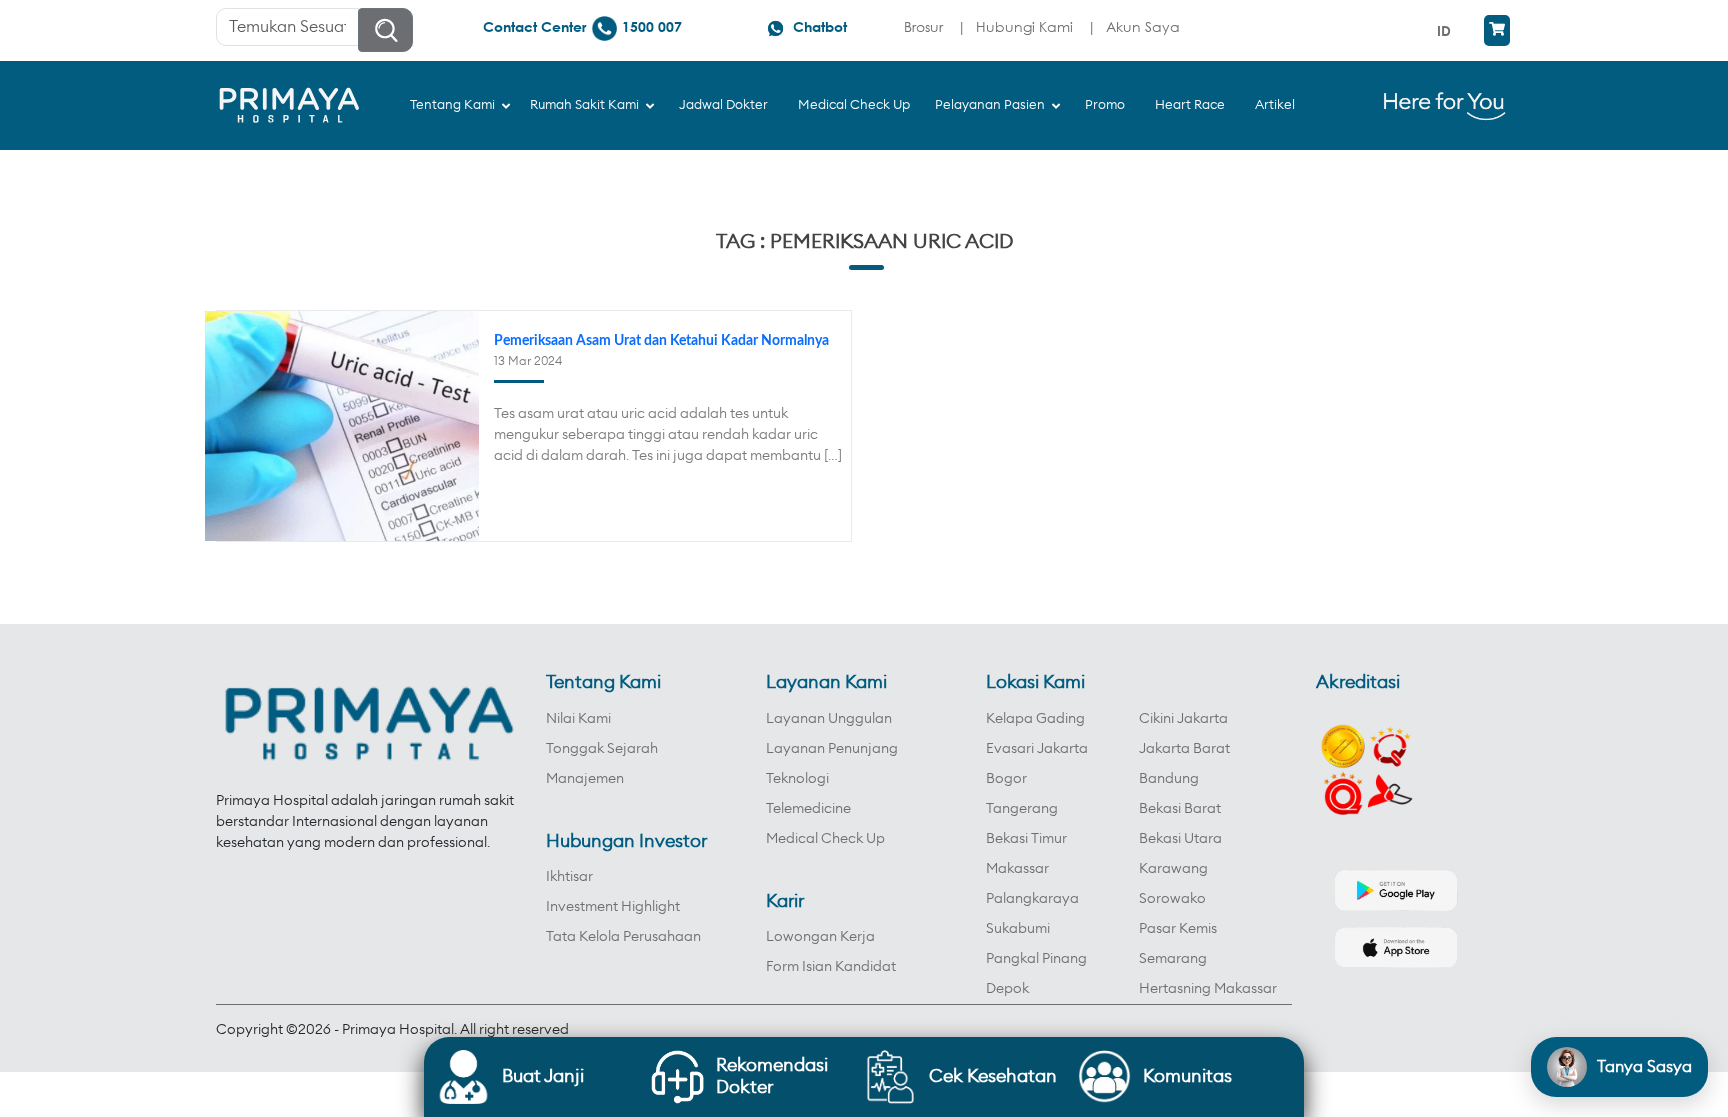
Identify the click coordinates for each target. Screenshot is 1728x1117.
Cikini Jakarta (1183, 719)
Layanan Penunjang (832, 749)
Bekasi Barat (1180, 809)
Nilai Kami (578, 719)
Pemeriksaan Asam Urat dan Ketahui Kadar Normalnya (661, 341)
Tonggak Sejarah (602, 749)
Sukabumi (1018, 929)
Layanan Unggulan (829, 719)
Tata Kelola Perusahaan (623, 937)
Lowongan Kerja (820, 937)
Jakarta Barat (1184, 749)
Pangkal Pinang (1036, 959)
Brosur (923, 26)
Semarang (1173, 959)
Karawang (1173, 869)
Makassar (1017, 869)
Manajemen (585, 779)
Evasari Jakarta (1037, 749)
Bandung (1169, 779)
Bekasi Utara (1180, 839)
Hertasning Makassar (1208, 989)
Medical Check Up (825, 839)
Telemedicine (808, 809)
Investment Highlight (613, 907)
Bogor (1006, 779)
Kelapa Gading (1035, 719)
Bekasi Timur (1026, 839)
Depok (1007, 989)
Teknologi (797, 779)
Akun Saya (1143, 26)
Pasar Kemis (1178, 929)
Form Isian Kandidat (831, 967)
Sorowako (1172, 899)
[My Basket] (1497, 30)
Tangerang (1022, 809)
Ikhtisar (569, 877)
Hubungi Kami (1024, 26)
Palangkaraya (1032, 899)
